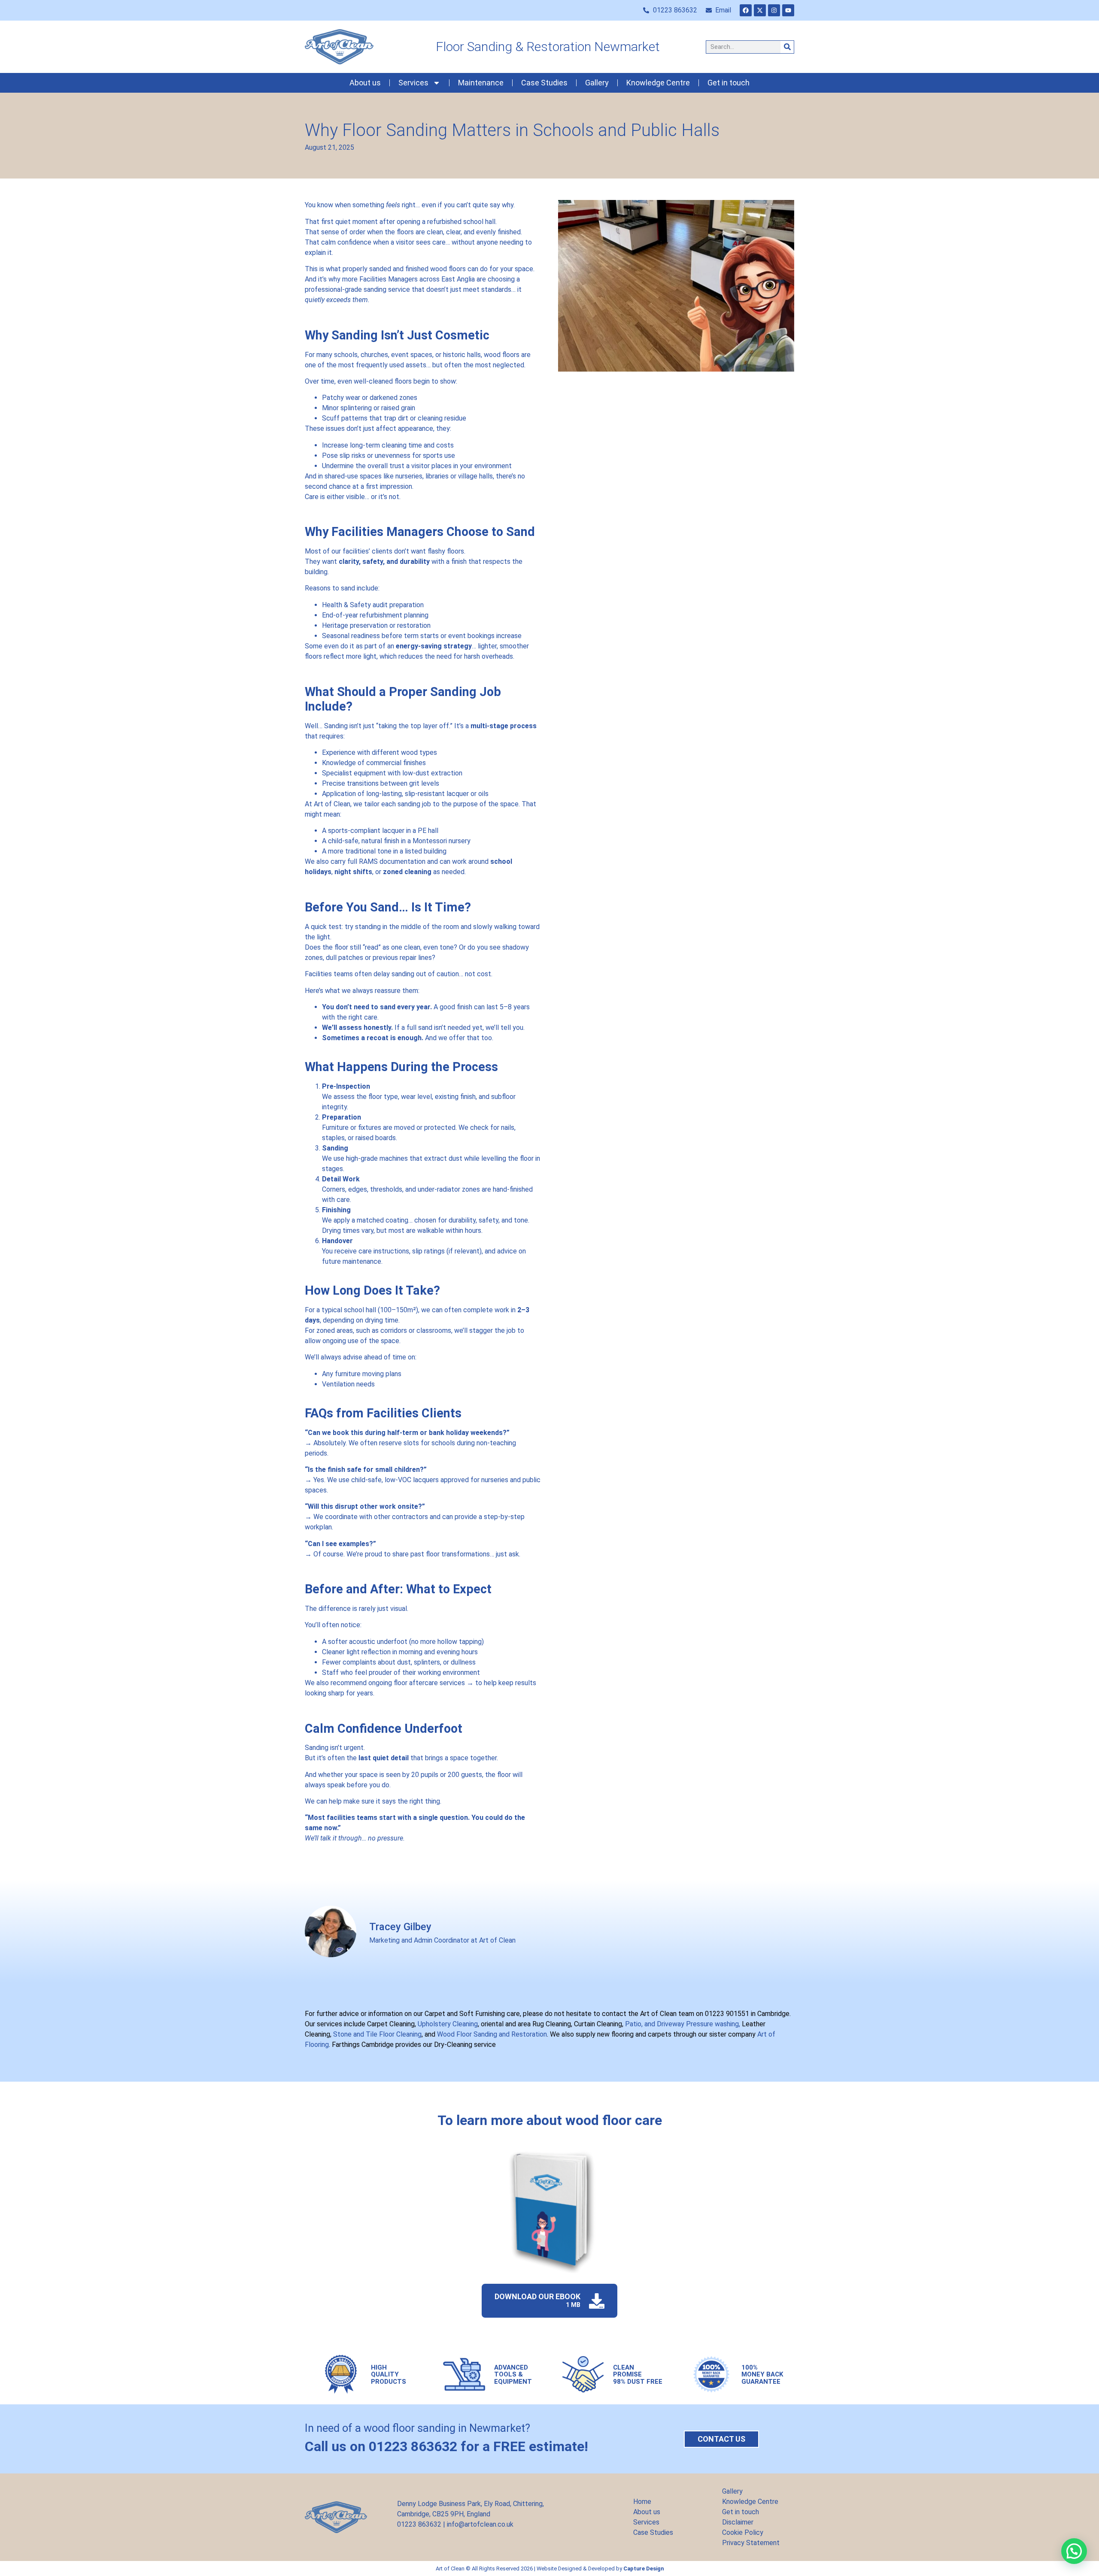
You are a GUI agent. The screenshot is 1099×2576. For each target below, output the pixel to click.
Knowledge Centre (658, 83)
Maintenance (481, 83)
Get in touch (729, 83)
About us (365, 83)
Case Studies (544, 83)
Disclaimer (738, 2522)
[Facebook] (746, 10)
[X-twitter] (760, 10)
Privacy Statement (751, 2543)
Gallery (597, 83)
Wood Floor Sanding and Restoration (491, 2034)
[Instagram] (774, 10)
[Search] (787, 47)
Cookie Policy (743, 2532)
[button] (1074, 2551)
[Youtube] (788, 10)
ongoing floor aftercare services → (421, 1683)
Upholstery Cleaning (448, 2024)
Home (642, 2502)
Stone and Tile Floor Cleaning (377, 2034)
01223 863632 (419, 2524)
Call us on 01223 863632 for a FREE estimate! (446, 2446)
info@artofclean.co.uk (480, 2524)
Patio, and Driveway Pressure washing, (682, 2024)
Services (413, 83)
